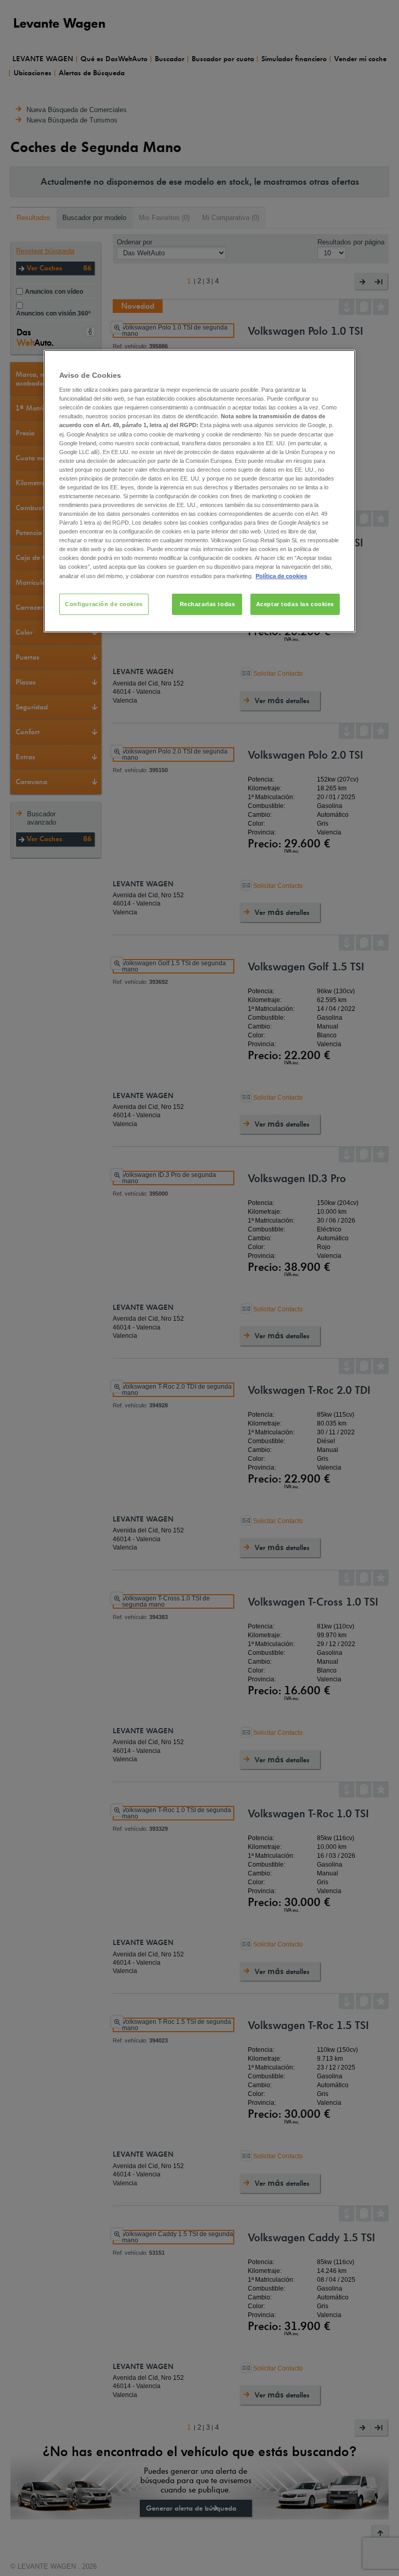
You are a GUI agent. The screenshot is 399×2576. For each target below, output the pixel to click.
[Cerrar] (341, 362)
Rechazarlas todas (208, 604)
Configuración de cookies (104, 604)
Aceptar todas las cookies (295, 604)
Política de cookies (281, 576)
